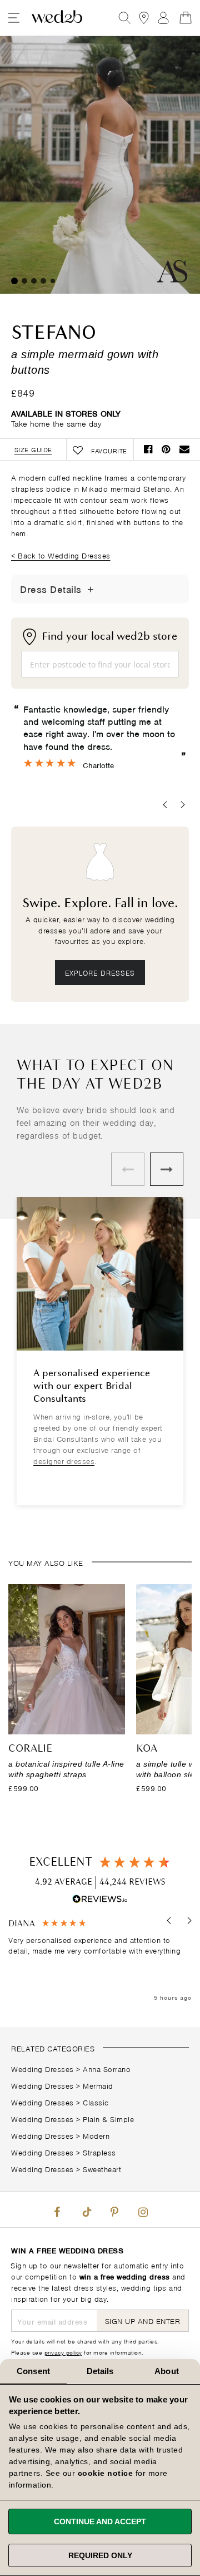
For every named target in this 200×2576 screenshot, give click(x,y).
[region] (100, 1961)
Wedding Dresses (42, 2068)
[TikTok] (86, 2209)
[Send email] (185, 449)
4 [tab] (43, 281)
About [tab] (167, 2371)
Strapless (99, 2152)
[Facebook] (57, 2209)
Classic (96, 2102)
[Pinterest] (114, 2209)
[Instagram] (143, 2209)
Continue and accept (100, 2521)
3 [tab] (34, 281)
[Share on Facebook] (148, 449)
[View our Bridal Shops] (144, 18)
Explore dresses (100, 972)
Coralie (30, 1749)
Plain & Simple (108, 2118)
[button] (170, 1921)
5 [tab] (53, 281)
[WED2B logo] (57, 18)
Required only (100, 2555)
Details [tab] (100, 2371)
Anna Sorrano (107, 2068)
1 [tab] (14, 281)
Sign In (163, 18)
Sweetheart (102, 2169)
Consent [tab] (33, 2371)
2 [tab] (24, 281)
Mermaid (98, 2085)
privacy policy (63, 2352)
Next (167, 1169)
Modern (96, 2135)
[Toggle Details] (91, 589)
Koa (147, 1749)
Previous (128, 1169)
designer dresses (64, 1460)
